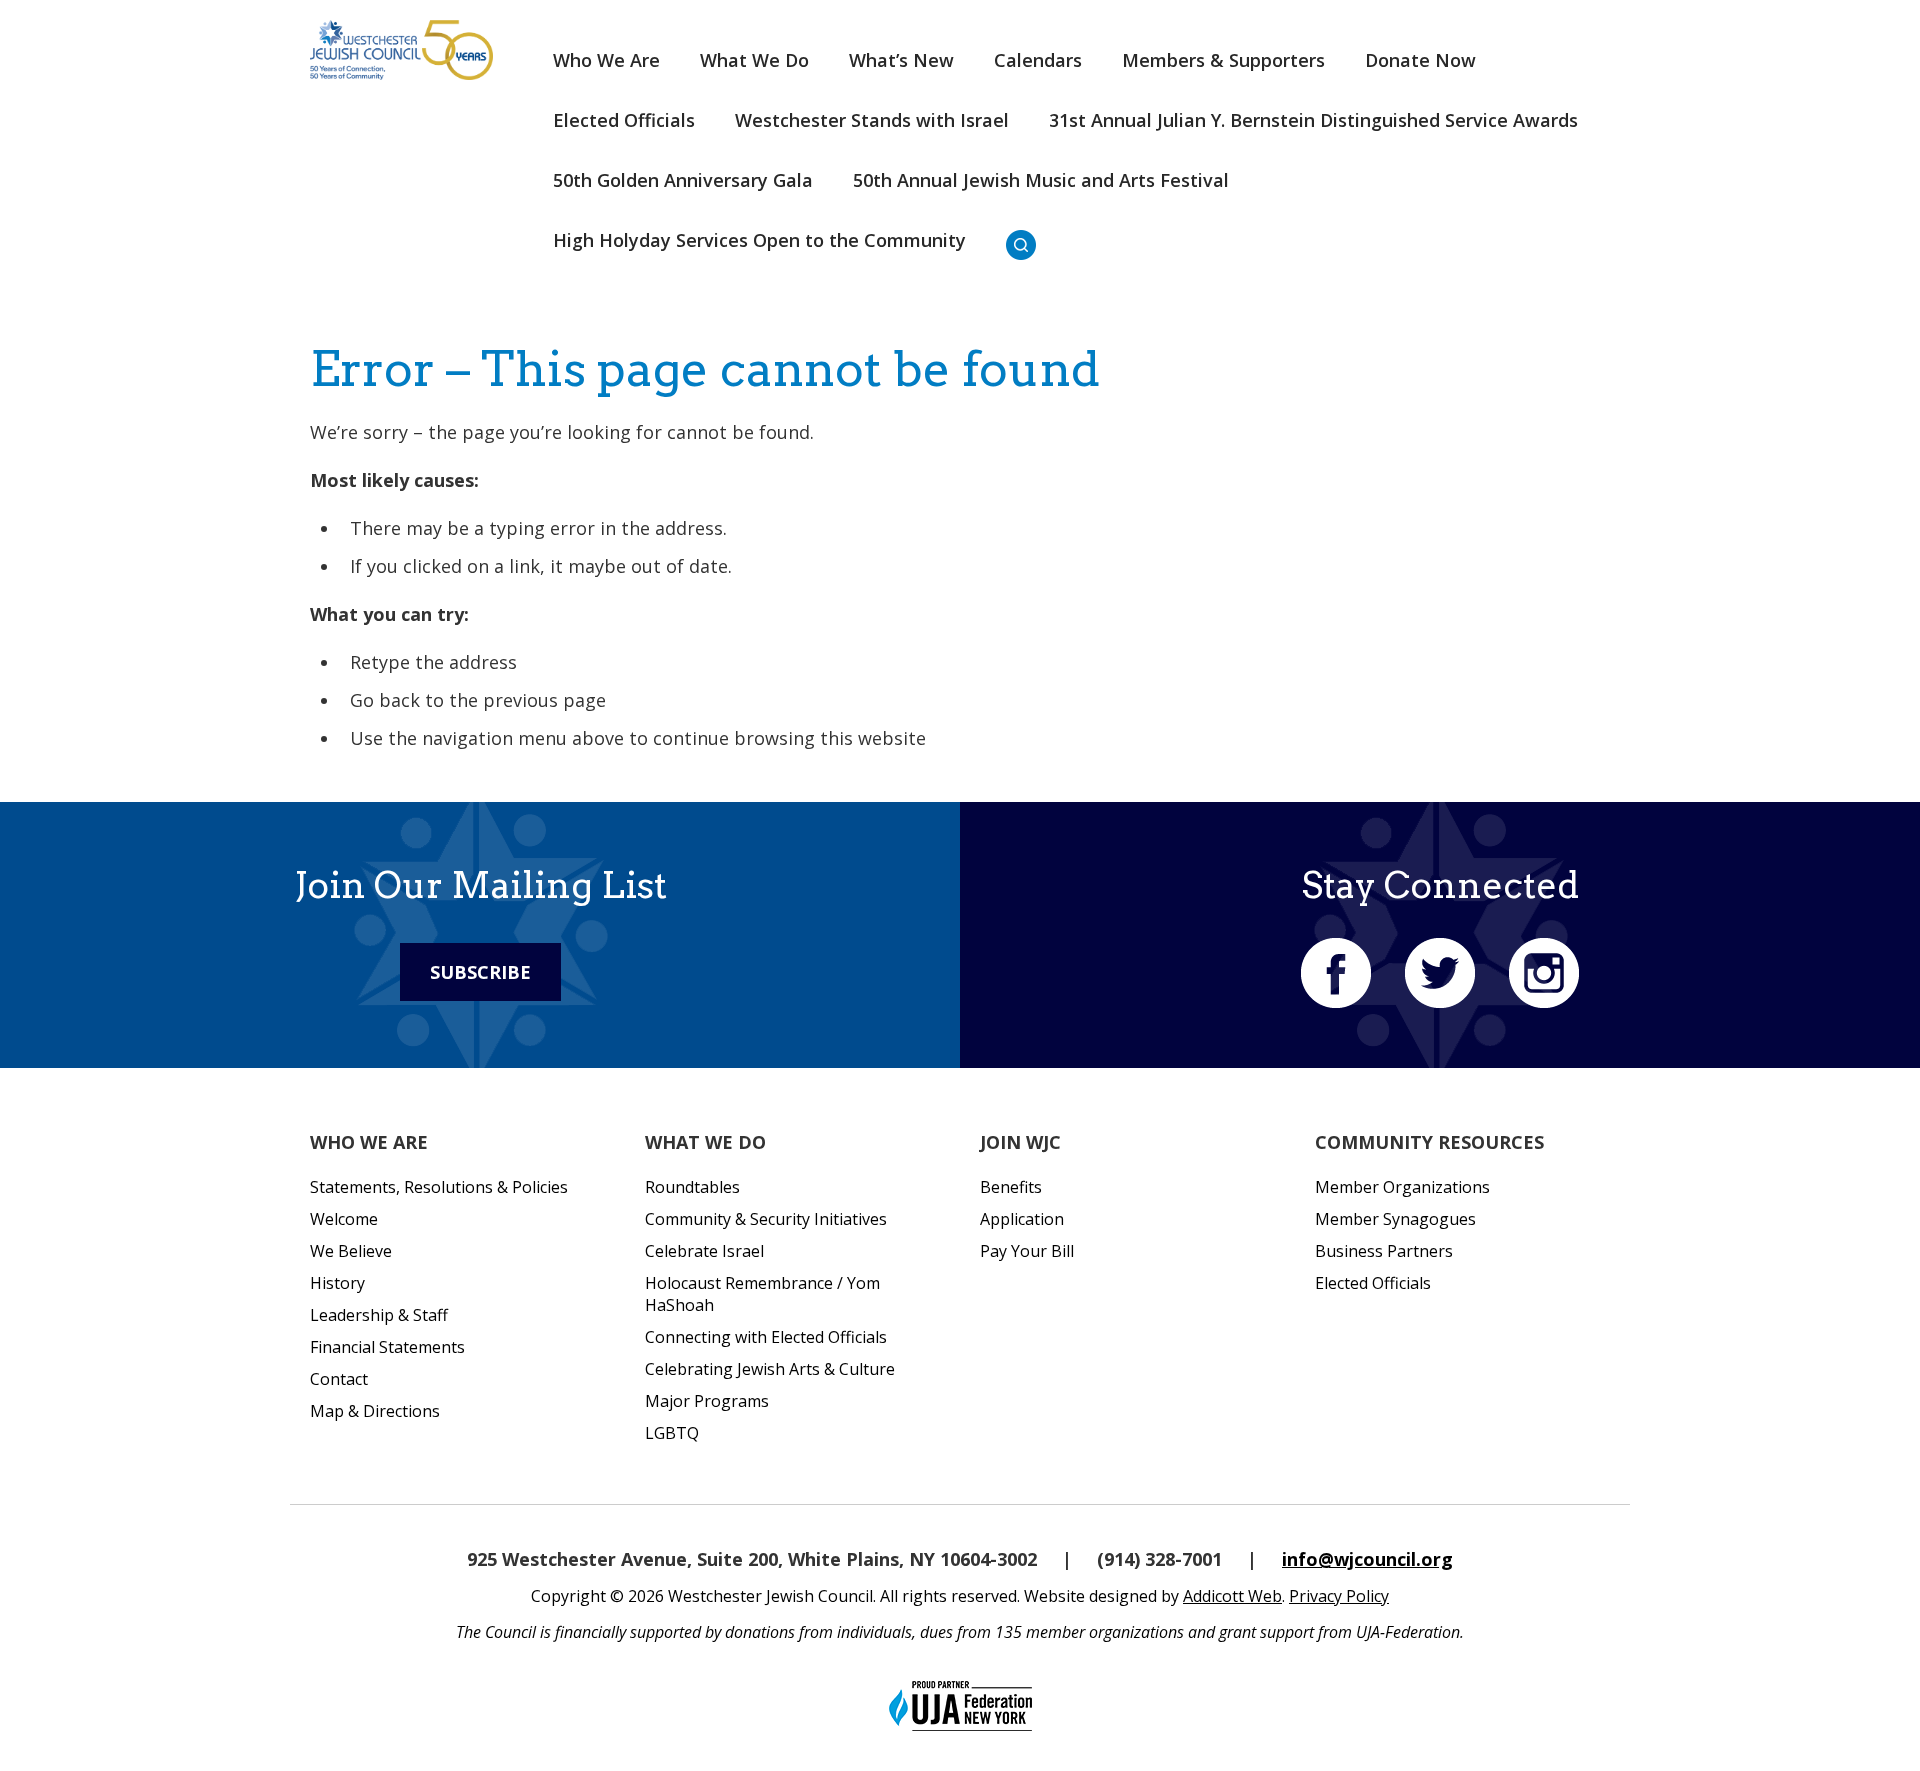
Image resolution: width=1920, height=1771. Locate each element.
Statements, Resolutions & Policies (439, 1187)
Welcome (344, 1219)
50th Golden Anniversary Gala (683, 180)
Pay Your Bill (1027, 1251)
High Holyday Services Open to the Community (759, 240)
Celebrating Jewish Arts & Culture (770, 1369)
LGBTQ (672, 1433)
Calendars (1038, 60)
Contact (339, 1379)
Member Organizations (1402, 1187)
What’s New (901, 60)
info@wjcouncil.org (1367, 1559)
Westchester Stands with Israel (872, 120)
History (337, 1283)
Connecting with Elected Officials (766, 1337)
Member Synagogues (1395, 1219)
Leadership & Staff (379, 1315)
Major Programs (707, 1401)
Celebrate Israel (704, 1251)
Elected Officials (624, 120)
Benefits (1011, 1187)
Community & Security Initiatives (766, 1219)
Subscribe (480, 972)
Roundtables (692, 1187)
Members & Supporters (1223, 60)
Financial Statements (387, 1347)
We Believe (351, 1251)
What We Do (754, 60)
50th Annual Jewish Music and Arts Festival (1041, 180)
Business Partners (1384, 1251)
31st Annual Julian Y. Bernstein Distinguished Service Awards (1313, 120)
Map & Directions (375, 1411)
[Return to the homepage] (401, 50)
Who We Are (606, 60)
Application (1022, 1219)
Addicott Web (1232, 1596)
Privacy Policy (1339, 1596)
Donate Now (1420, 60)
